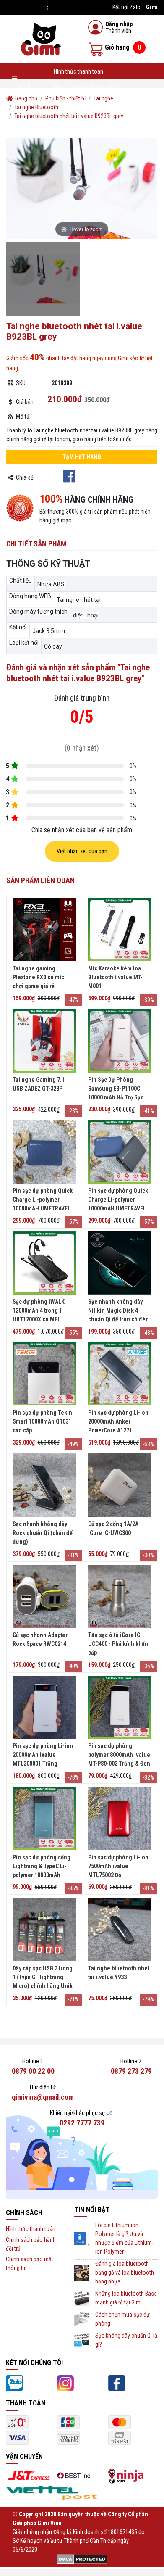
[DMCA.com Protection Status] (82, 2558)
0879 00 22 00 (33, 2071)
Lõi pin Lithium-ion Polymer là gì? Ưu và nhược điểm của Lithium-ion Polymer (124, 2238)
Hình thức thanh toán (78, 71)
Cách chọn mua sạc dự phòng (122, 2319)
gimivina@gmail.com (43, 2097)
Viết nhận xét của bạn (82, 851)
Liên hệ (143, 121)
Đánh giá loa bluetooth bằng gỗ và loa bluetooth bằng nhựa (125, 2273)
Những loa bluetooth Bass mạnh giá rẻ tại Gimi (126, 2298)
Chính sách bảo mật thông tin (89, 104)
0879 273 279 (131, 2071)
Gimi (152, 7)
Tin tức (62, 121)
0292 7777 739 (82, 2123)
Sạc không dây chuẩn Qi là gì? (126, 2340)
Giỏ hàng (123, 47)
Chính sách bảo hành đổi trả (87, 88)
